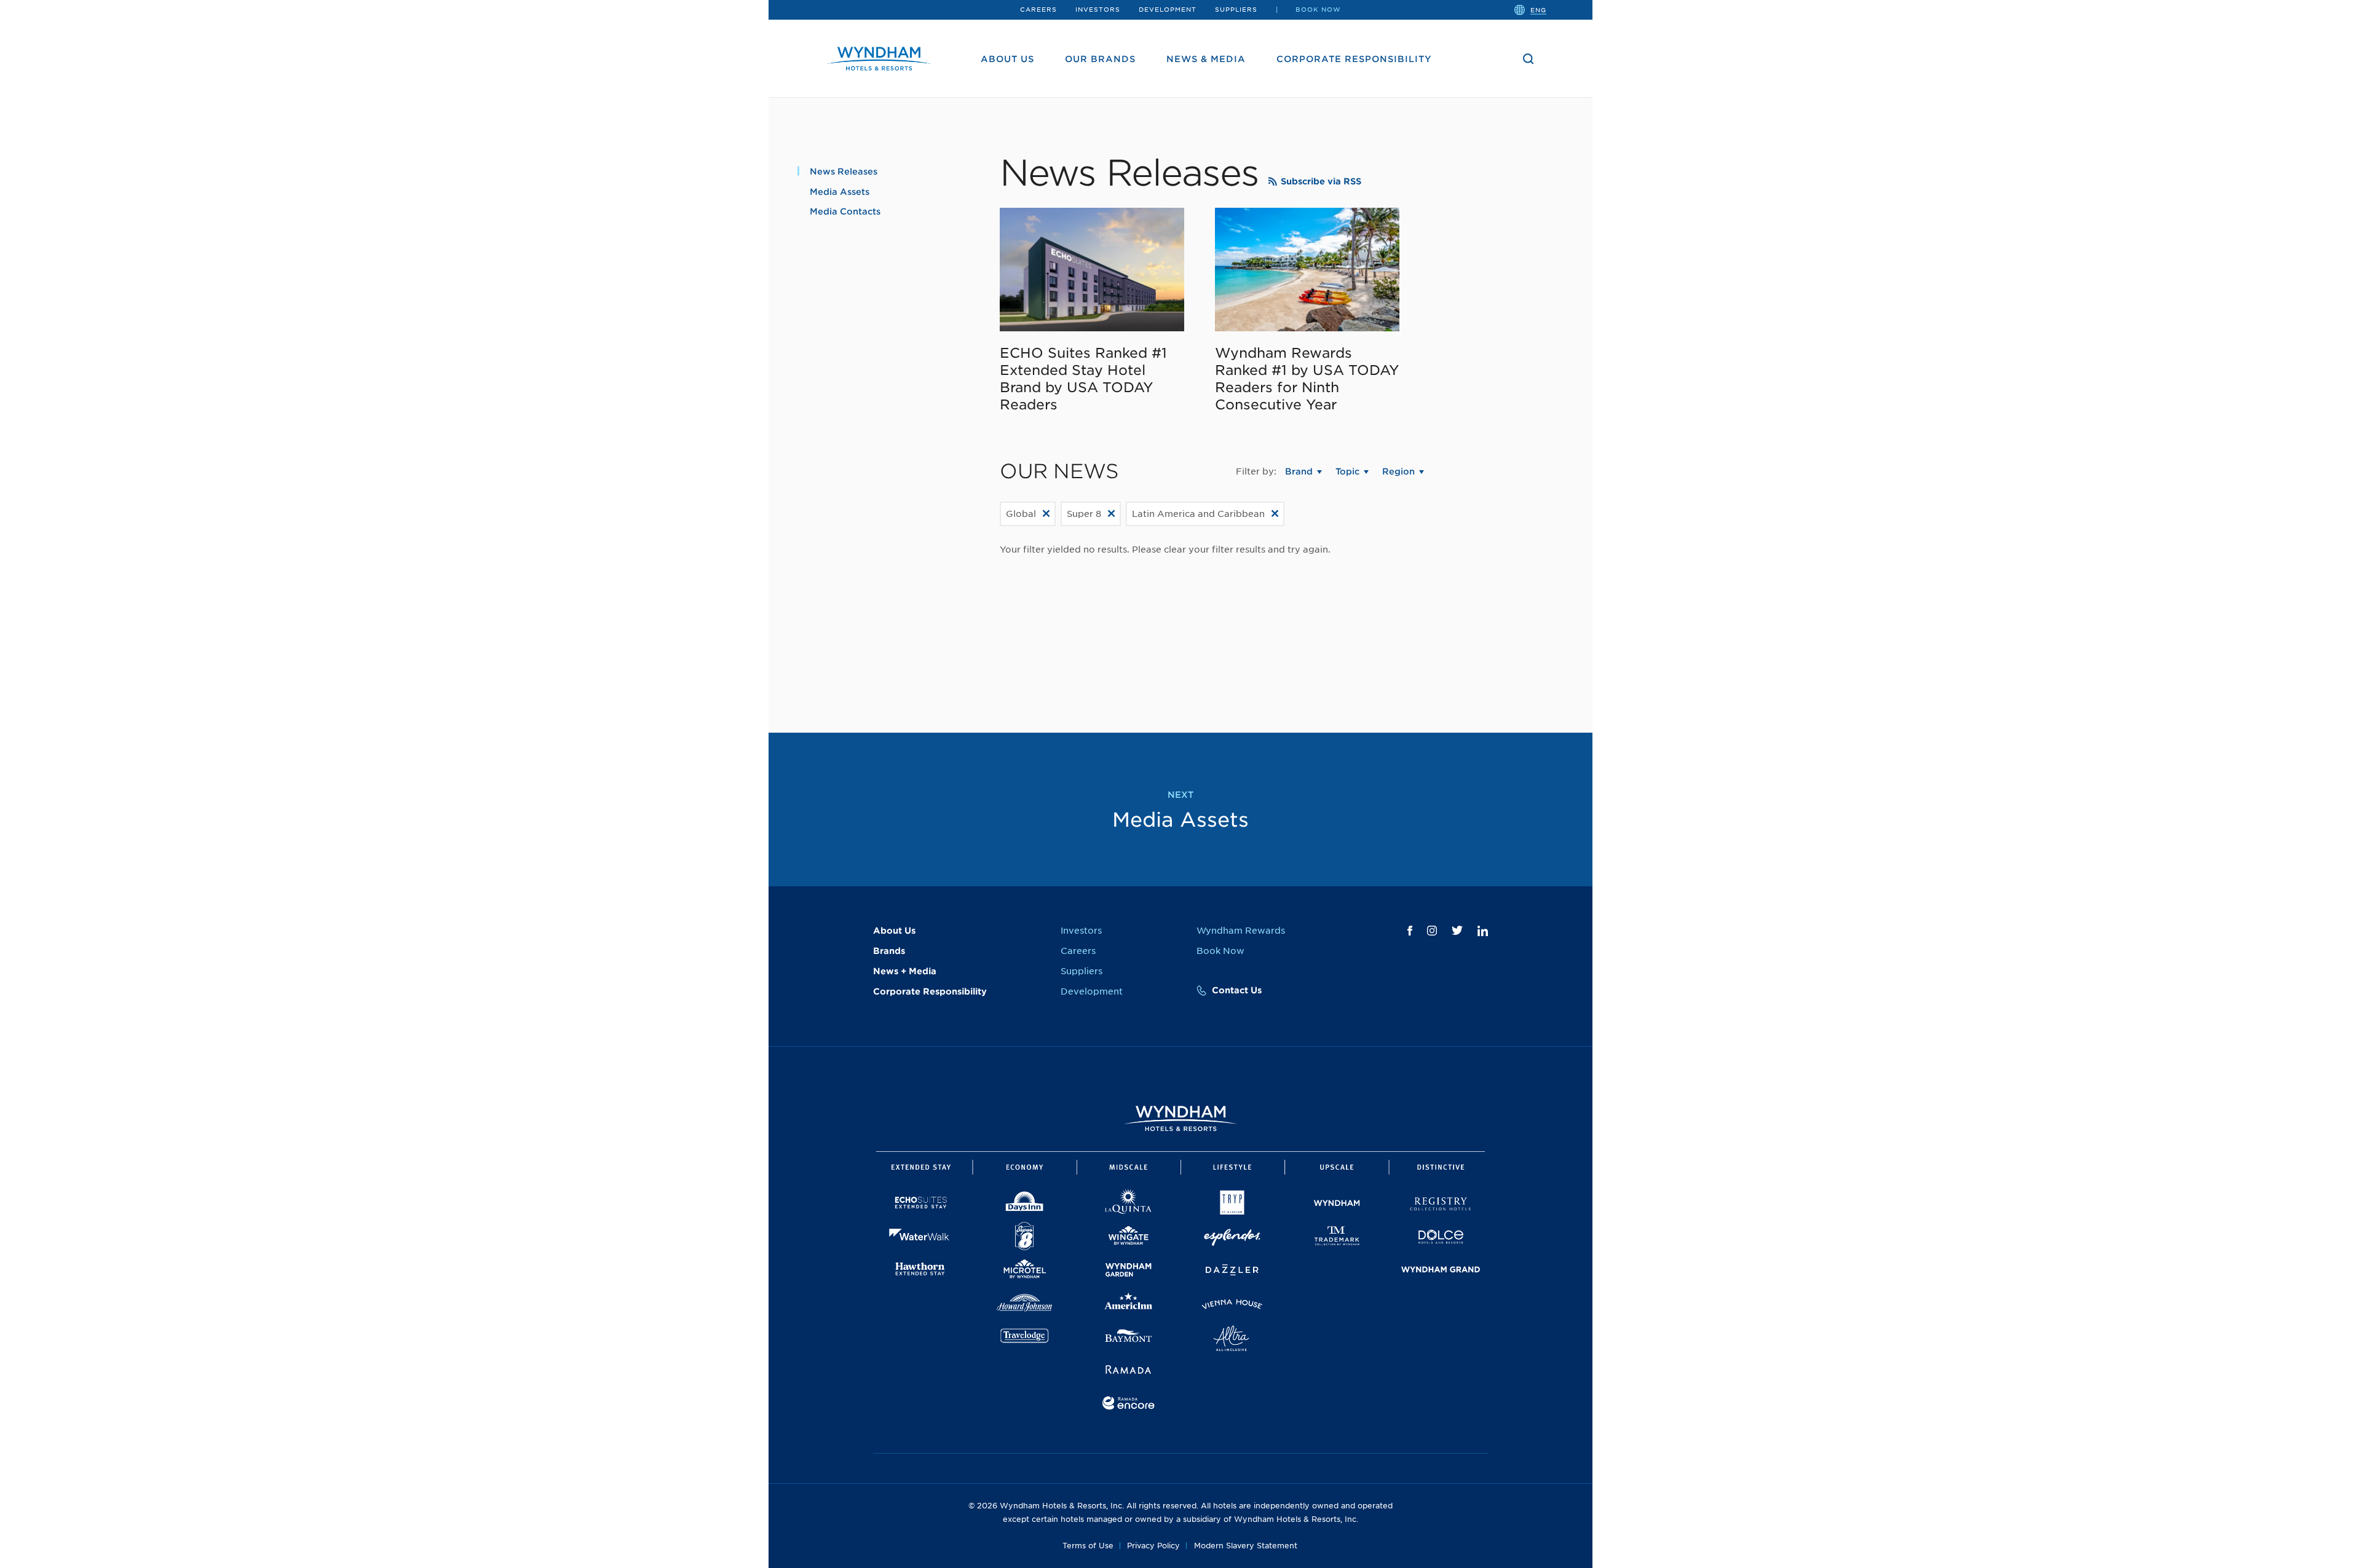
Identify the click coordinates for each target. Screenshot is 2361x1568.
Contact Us (1237, 990)
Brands (889, 951)
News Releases (844, 171)
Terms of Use (1088, 1546)
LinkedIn (1483, 931)
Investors (1098, 9)
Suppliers (1236, 9)
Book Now (1318, 9)
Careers (1038, 9)
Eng (1538, 9)
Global (1021, 514)
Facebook (1410, 931)
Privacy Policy (1153, 1546)
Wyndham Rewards (1241, 931)
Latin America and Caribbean (1198, 514)
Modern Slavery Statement (1246, 1546)
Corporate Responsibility (1354, 59)
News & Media (1206, 59)
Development (1168, 9)
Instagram (1432, 931)
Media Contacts (845, 211)
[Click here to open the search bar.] (1529, 59)
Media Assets (840, 192)
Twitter (1457, 930)
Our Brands (1100, 59)
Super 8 (1084, 514)
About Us (1007, 59)
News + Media (905, 971)
